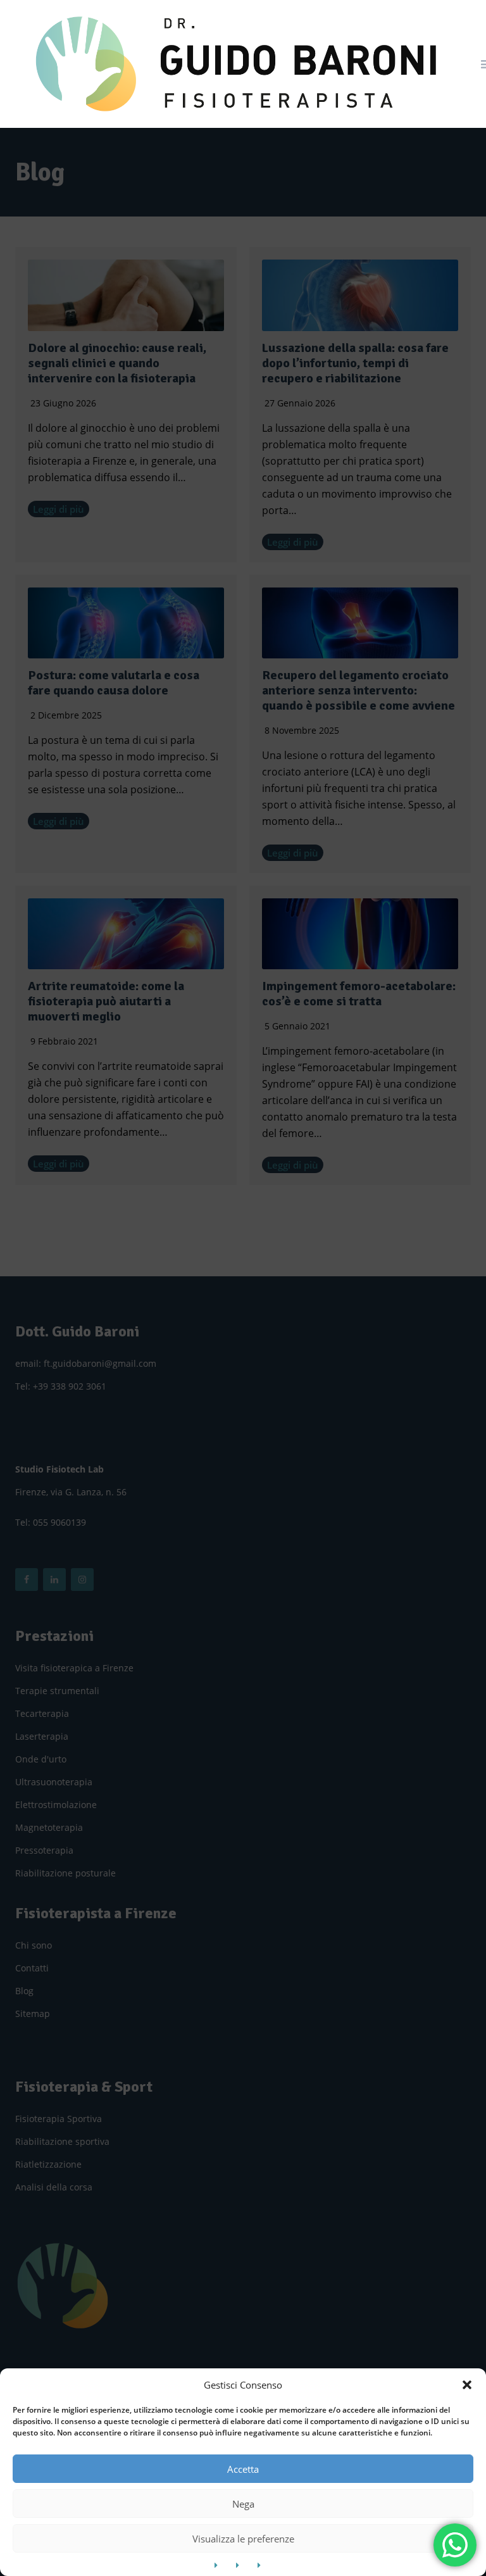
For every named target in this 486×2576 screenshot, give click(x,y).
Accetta (243, 2469)
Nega (243, 2504)
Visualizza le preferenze (243, 2539)
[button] (467, 2385)
